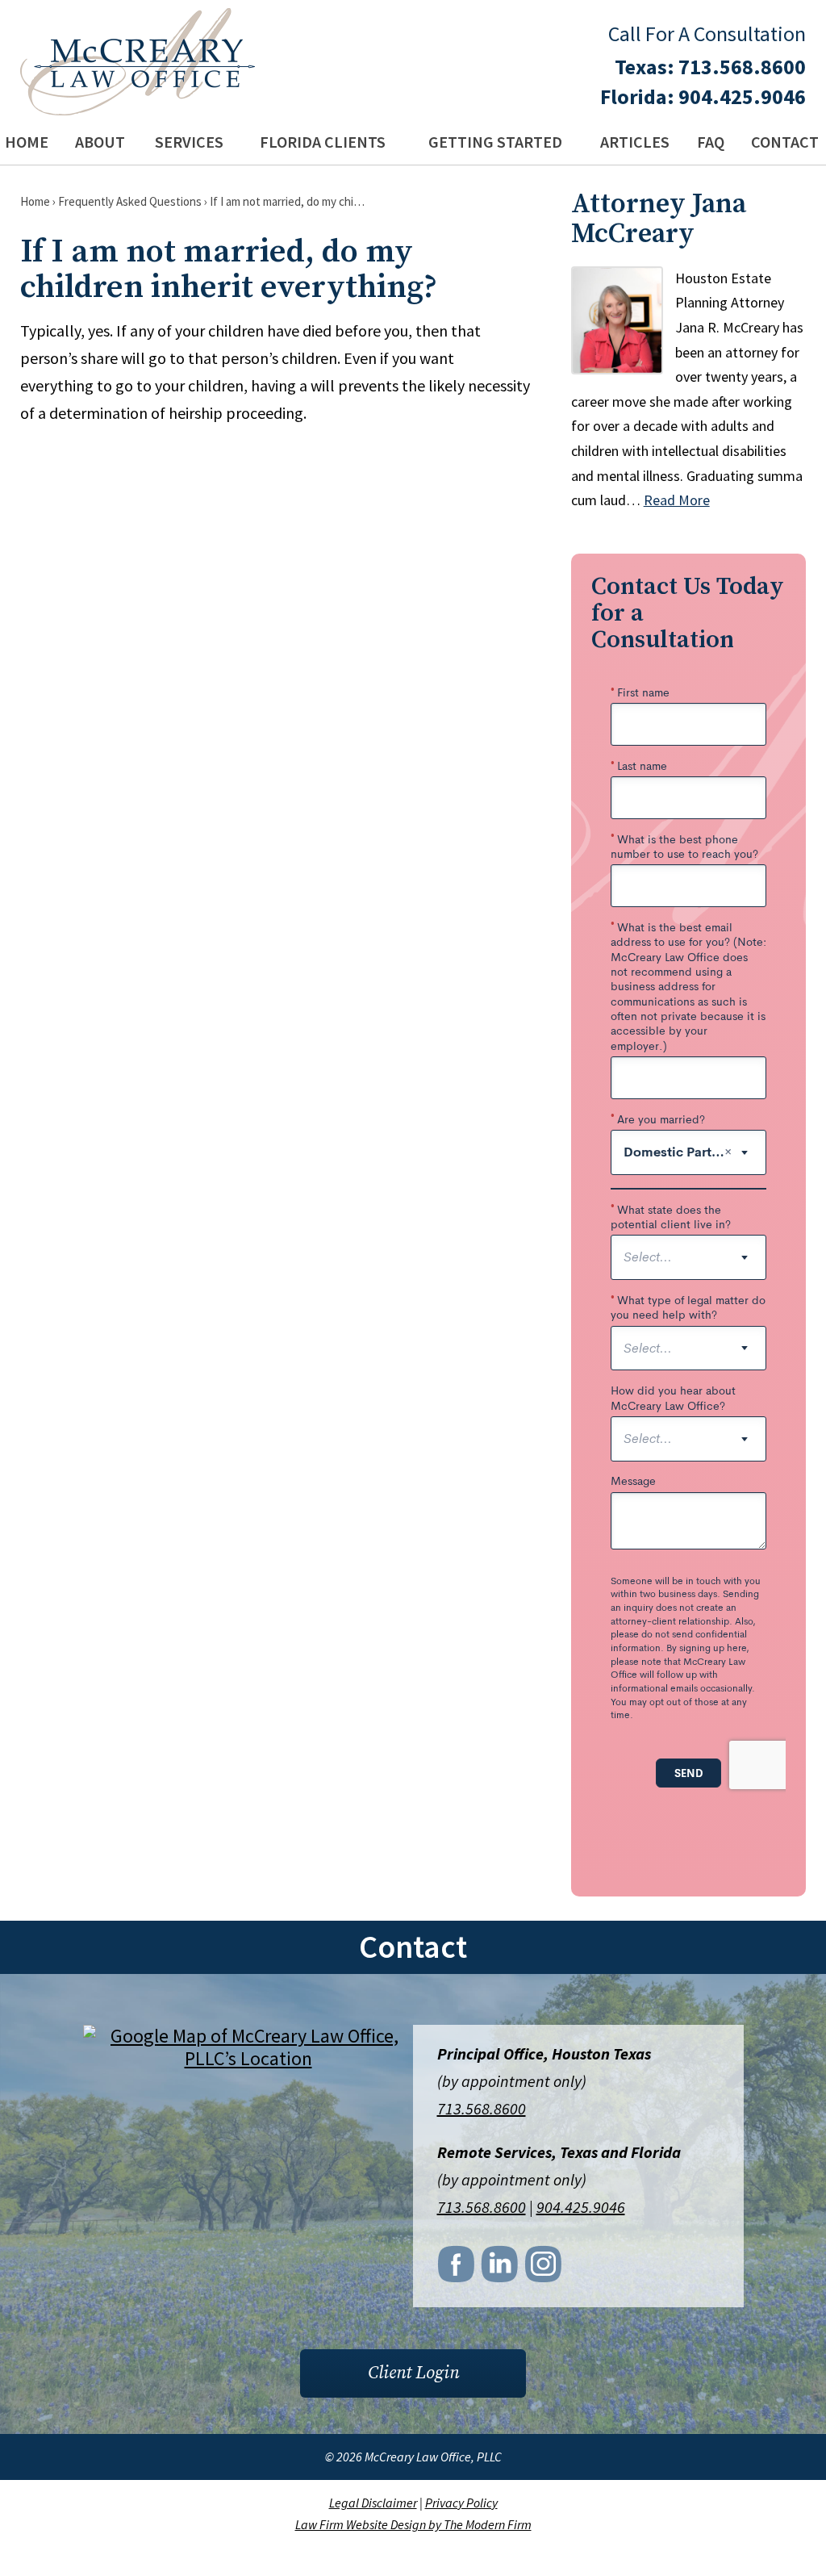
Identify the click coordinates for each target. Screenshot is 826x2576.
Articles (635, 142)
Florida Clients (323, 142)
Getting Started (495, 142)
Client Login (413, 2373)
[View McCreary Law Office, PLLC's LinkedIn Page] (501, 2269)
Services (189, 142)
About (100, 142)
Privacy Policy (461, 2503)
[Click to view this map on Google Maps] (248, 2058)
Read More (677, 500)
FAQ (711, 142)
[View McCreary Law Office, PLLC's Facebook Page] (457, 2269)
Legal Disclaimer (373, 2503)
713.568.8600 (742, 67)
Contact (785, 142)
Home (27, 142)
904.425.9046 (742, 96)
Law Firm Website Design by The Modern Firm (413, 2524)
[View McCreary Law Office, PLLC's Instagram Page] (544, 2269)
